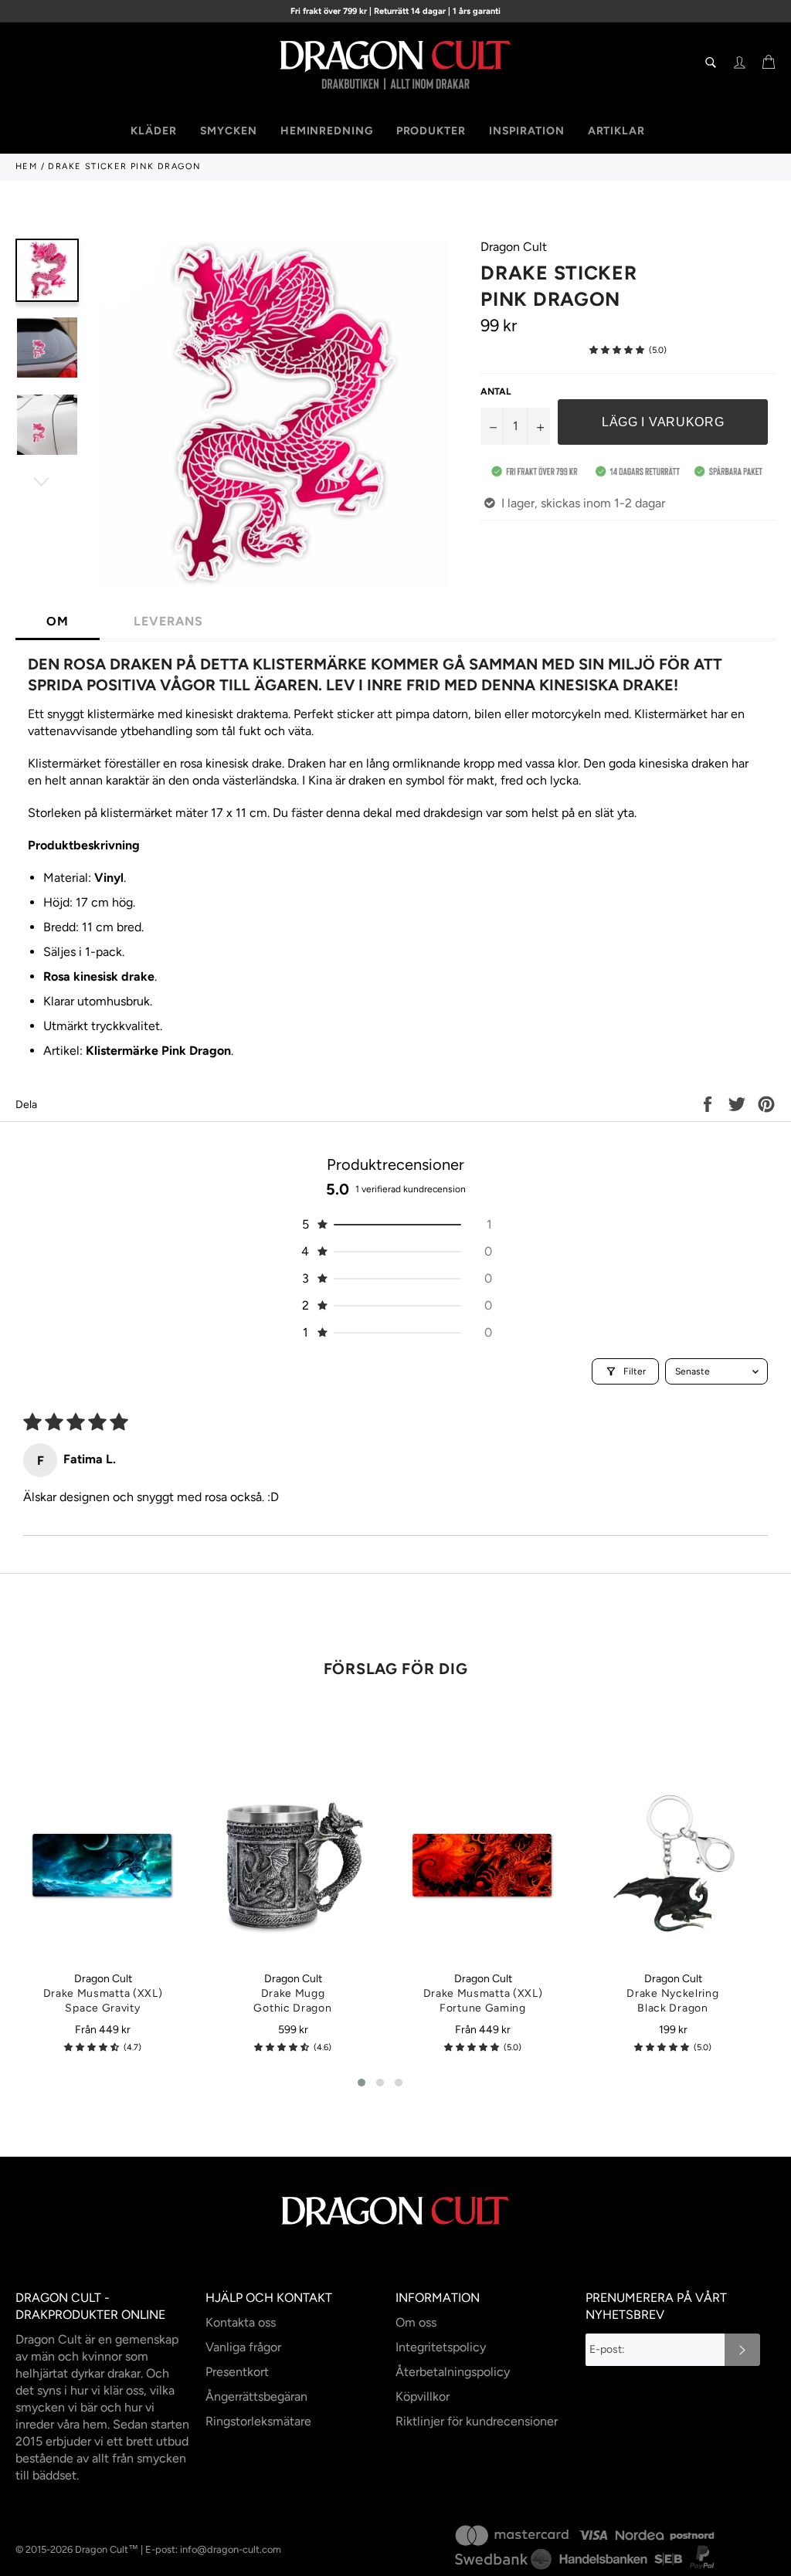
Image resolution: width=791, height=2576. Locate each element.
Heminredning (327, 131)
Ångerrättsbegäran (256, 2396)
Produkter (431, 131)
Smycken (229, 131)
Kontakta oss (241, 2322)
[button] (617, 350)
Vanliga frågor (243, 2347)
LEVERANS (168, 621)
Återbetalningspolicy (453, 2372)
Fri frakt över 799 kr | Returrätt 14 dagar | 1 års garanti (395, 11)
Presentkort (237, 2372)
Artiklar (616, 131)
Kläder (153, 131)
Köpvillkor (423, 2396)
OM (58, 621)
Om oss (416, 2322)
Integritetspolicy (441, 2347)
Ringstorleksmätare (258, 2421)
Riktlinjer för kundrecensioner (477, 2421)
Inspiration (527, 131)
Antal (496, 391)
